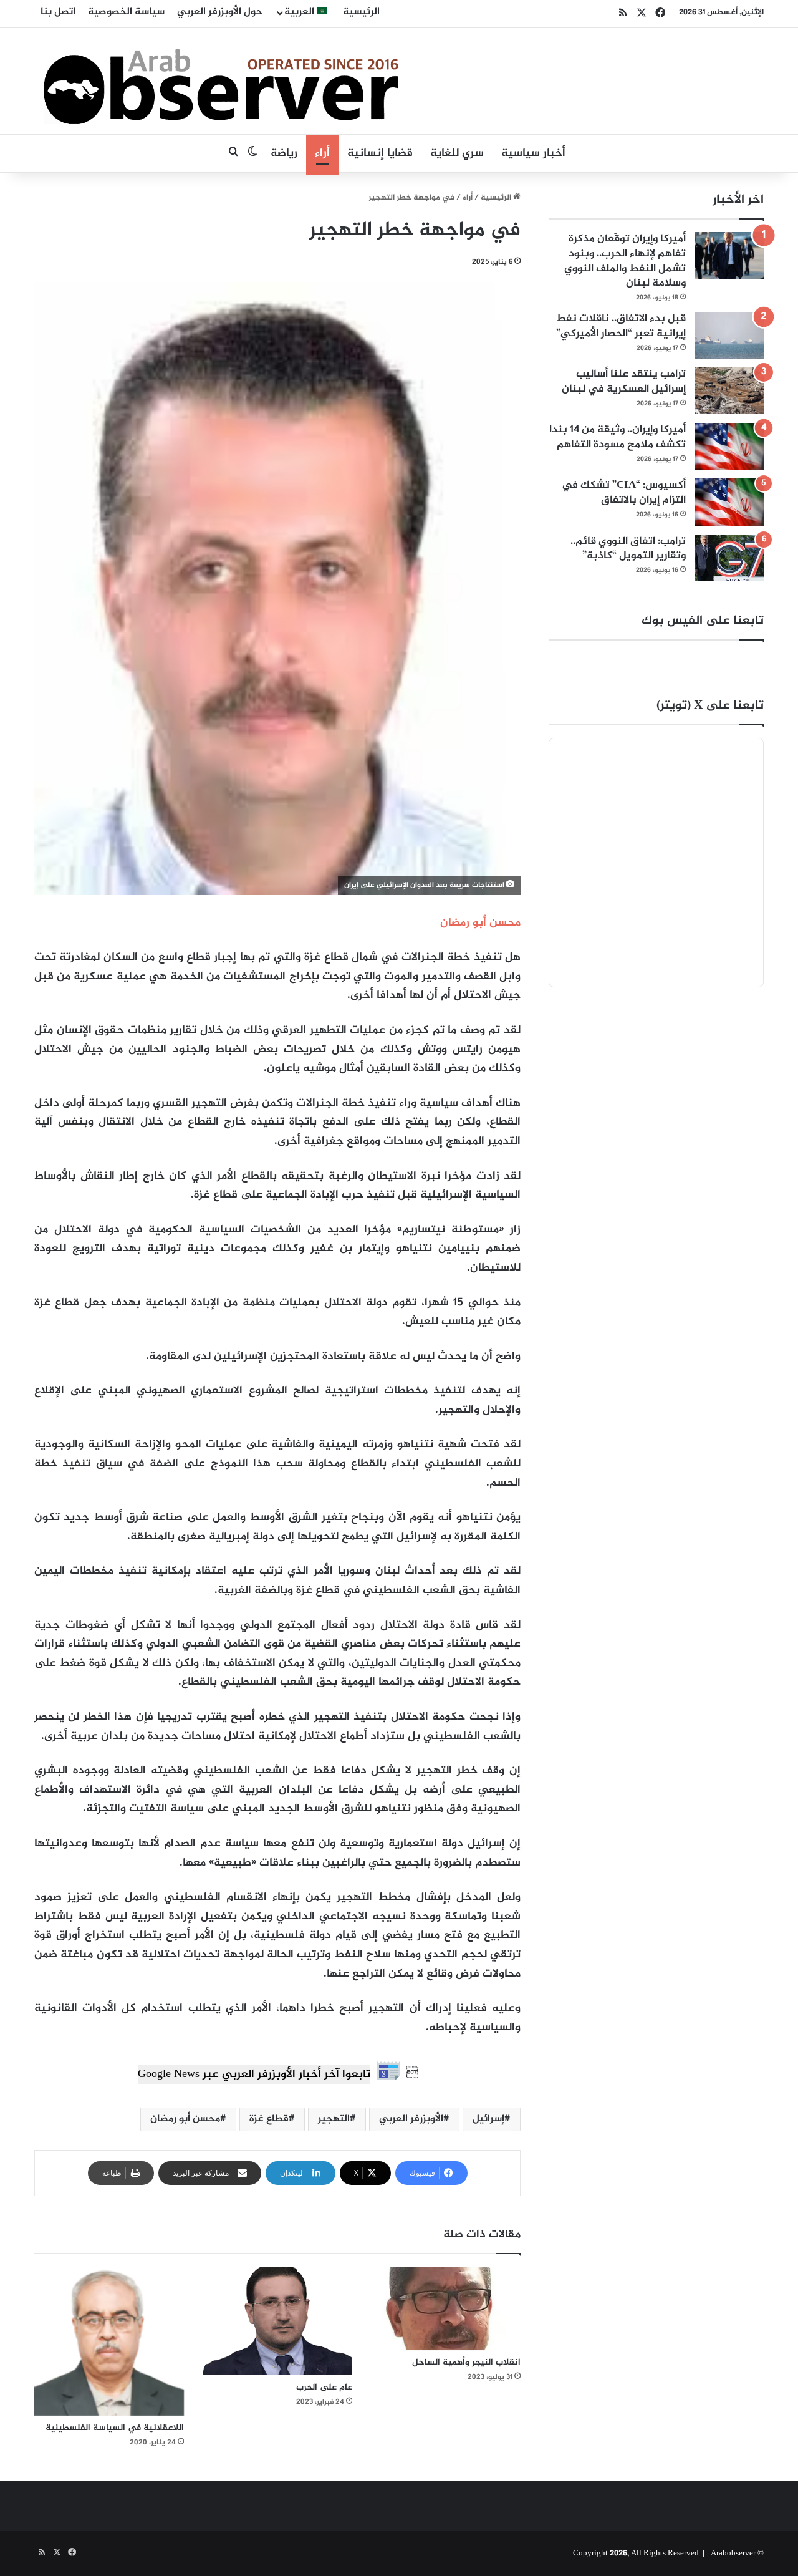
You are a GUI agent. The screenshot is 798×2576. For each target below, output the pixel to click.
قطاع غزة (269, 2119)
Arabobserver (733, 2554)
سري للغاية (457, 153)
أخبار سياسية (533, 153)
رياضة (284, 153)
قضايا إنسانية (380, 153)
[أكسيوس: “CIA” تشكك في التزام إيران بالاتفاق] (729, 502)
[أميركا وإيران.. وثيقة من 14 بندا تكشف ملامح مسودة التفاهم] (729, 446)
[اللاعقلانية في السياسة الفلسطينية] (109, 2341)
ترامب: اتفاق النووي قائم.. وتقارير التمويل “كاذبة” (628, 549)
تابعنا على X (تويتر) (710, 706)
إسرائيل (488, 2119)
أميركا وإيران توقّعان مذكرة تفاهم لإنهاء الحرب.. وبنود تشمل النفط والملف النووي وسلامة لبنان (625, 261)
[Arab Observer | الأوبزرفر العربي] (221, 81)
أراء (322, 153)
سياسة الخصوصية (126, 12)
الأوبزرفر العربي (411, 2119)
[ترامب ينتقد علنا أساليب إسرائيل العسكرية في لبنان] (729, 391)
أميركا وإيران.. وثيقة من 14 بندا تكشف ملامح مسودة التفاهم (618, 437)
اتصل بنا (58, 12)
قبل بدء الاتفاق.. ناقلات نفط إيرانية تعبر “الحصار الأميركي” (621, 326)
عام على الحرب (324, 2387)
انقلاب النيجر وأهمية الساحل (466, 2362)
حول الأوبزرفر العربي (220, 12)
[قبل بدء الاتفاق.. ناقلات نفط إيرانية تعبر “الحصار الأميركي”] (729, 335)
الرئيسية (361, 12)
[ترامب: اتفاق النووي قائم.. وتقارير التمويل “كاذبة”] (729, 558)
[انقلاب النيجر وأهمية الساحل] (446, 2309)
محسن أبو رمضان (185, 2119)
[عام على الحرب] (277, 2321)
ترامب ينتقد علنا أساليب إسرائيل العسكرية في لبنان (624, 382)
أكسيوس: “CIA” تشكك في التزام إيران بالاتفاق (624, 493)
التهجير (334, 2119)
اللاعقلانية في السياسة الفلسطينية (115, 2428)
